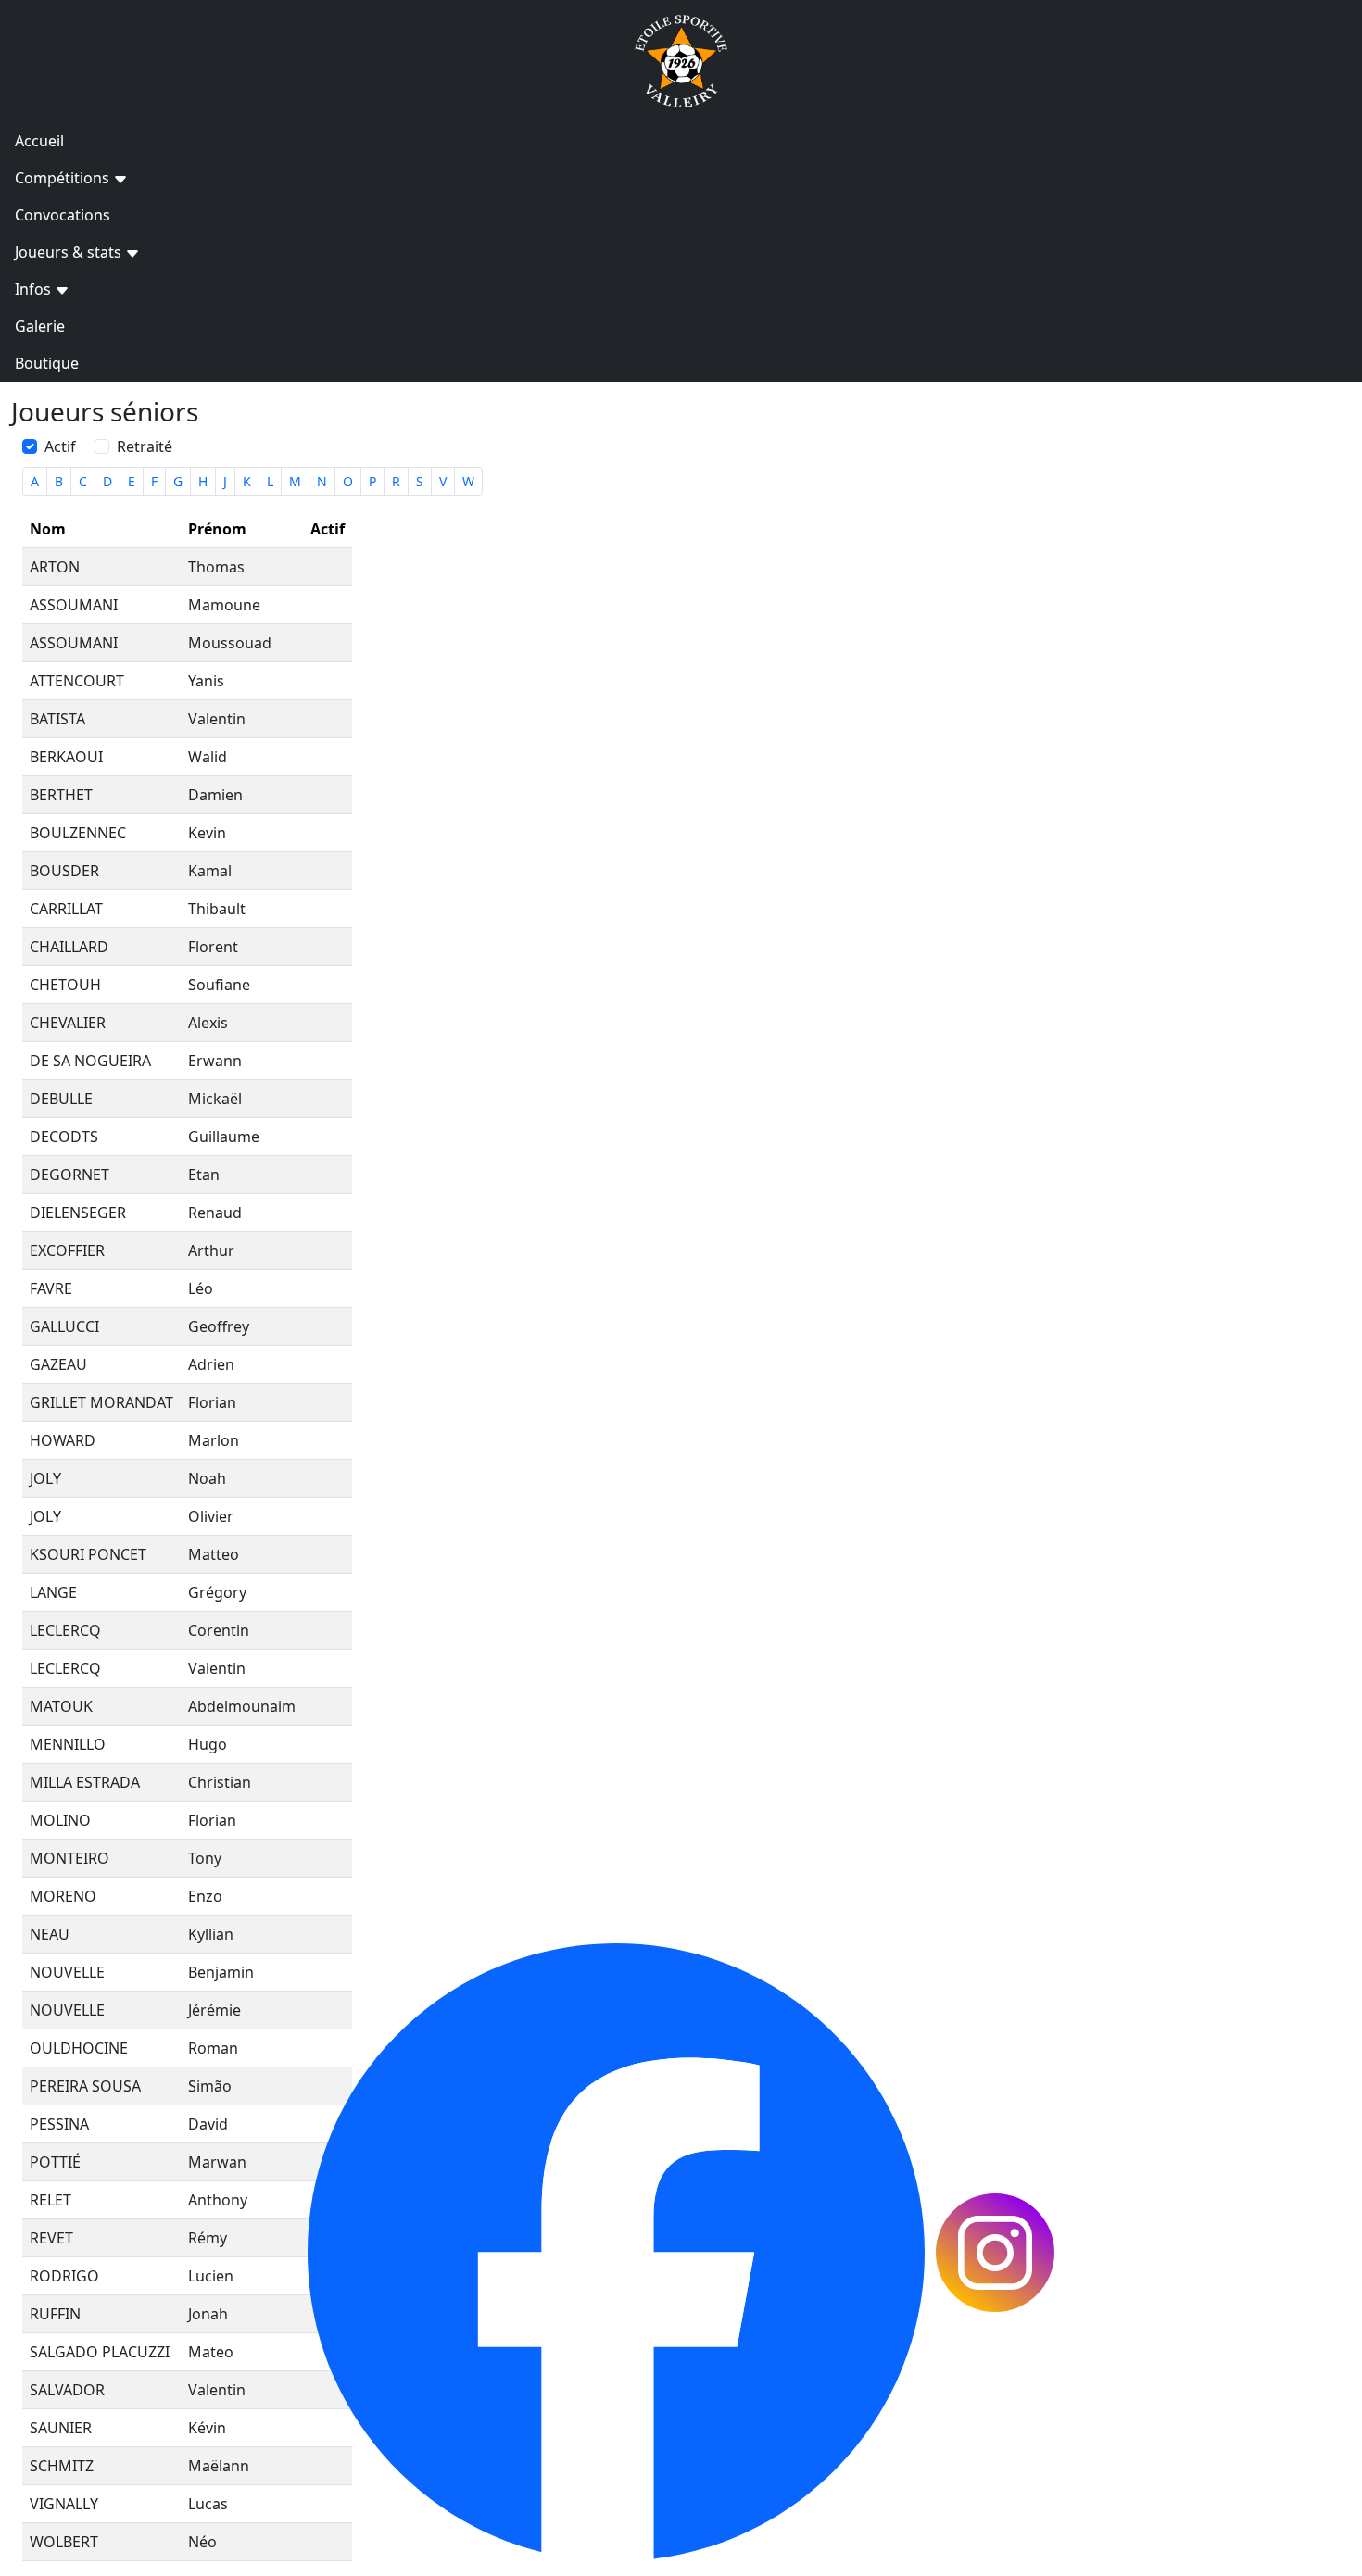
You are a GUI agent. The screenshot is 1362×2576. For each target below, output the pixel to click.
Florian (212, 1402)
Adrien (211, 1364)
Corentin (219, 1630)
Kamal (210, 871)
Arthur (211, 1250)
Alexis (208, 1023)
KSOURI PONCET (88, 1554)
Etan (204, 1175)
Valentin (217, 719)
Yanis (206, 681)
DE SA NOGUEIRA (90, 1061)
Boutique (47, 363)
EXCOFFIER (67, 1250)
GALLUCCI (64, 1326)
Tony (205, 1858)
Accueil (39, 141)
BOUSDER (64, 871)
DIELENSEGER (78, 1213)
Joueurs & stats (70, 252)
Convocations (63, 215)
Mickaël (215, 1099)
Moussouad (230, 643)
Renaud (215, 1213)
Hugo (208, 1744)
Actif (60, 446)
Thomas (216, 567)
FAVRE (51, 1288)
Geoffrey (219, 1326)
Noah (207, 1478)
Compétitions (64, 178)
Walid (208, 757)
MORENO (63, 1896)
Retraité (145, 446)
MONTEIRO (69, 1858)
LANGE (53, 1592)
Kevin (207, 833)
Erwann (215, 1061)
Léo (201, 1288)
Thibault (217, 909)
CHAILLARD (69, 947)
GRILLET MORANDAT (101, 1402)
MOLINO (60, 1820)
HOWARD (63, 1440)
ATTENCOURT (77, 681)
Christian (220, 1782)
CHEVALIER (68, 1023)
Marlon (214, 1440)
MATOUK (61, 1706)
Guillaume (224, 1137)
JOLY (45, 1478)
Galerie (40, 326)
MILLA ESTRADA (85, 1782)
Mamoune (224, 605)
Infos (35, 289)
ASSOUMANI (74, 605)
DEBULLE (61, 1099)
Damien (215, 795)
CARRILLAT (66, 909)
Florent (213, 947)
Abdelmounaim (242, 1706)
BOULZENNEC (78, 833)
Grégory (217, 1592)
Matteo (214, 1554)
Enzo (205, 1896)
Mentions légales (729, 1932)
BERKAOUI (66, 757)
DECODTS (64, 1137)
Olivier (211, 1516)
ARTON (55, 567)
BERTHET (61, 795)
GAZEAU (58, 1364)
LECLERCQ (65, 1630)
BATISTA (57, 719)
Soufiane (219, 985)
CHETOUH (65, 985)
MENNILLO (68, 1744)
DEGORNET (69, 1175)
